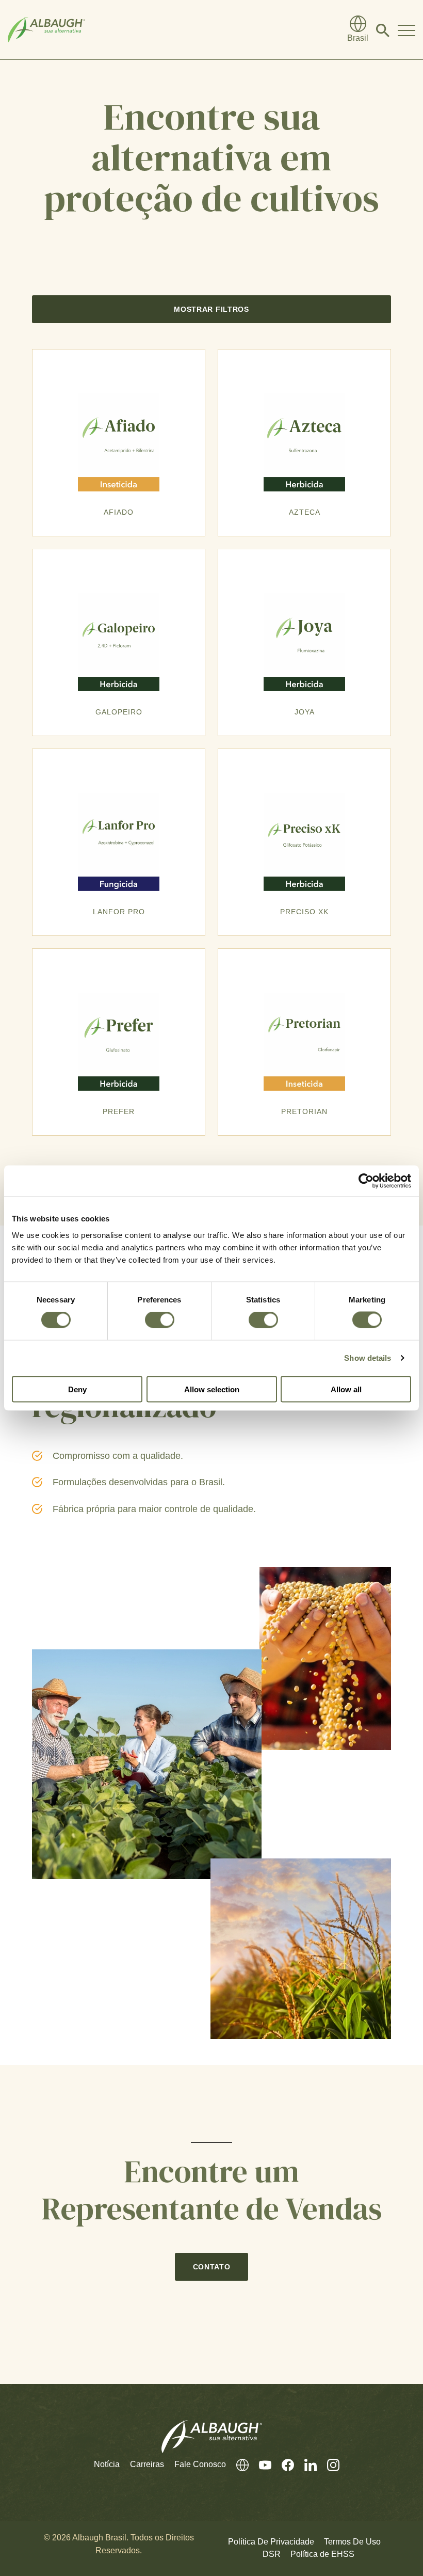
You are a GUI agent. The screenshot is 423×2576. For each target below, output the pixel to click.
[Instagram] (328, 2465)
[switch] (160, 1320)
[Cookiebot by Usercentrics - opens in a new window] (366, 1181)
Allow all (346, 1389)
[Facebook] (283, 2465)
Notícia (107, 2464)
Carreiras (147, 2464)
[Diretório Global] (237, 2465)
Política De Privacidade (271, 2542)
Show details (368, 1358)
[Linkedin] (305, 2465)
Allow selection (212, 1389)
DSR (272, 2554)
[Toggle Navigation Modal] (406, 30)
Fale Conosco (200, 2464)
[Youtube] (260, 2465)
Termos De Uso (352, 2542)
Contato (212, 2267)
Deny (77, 1389)
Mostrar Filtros (211, 309)
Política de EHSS (322, 2554)
